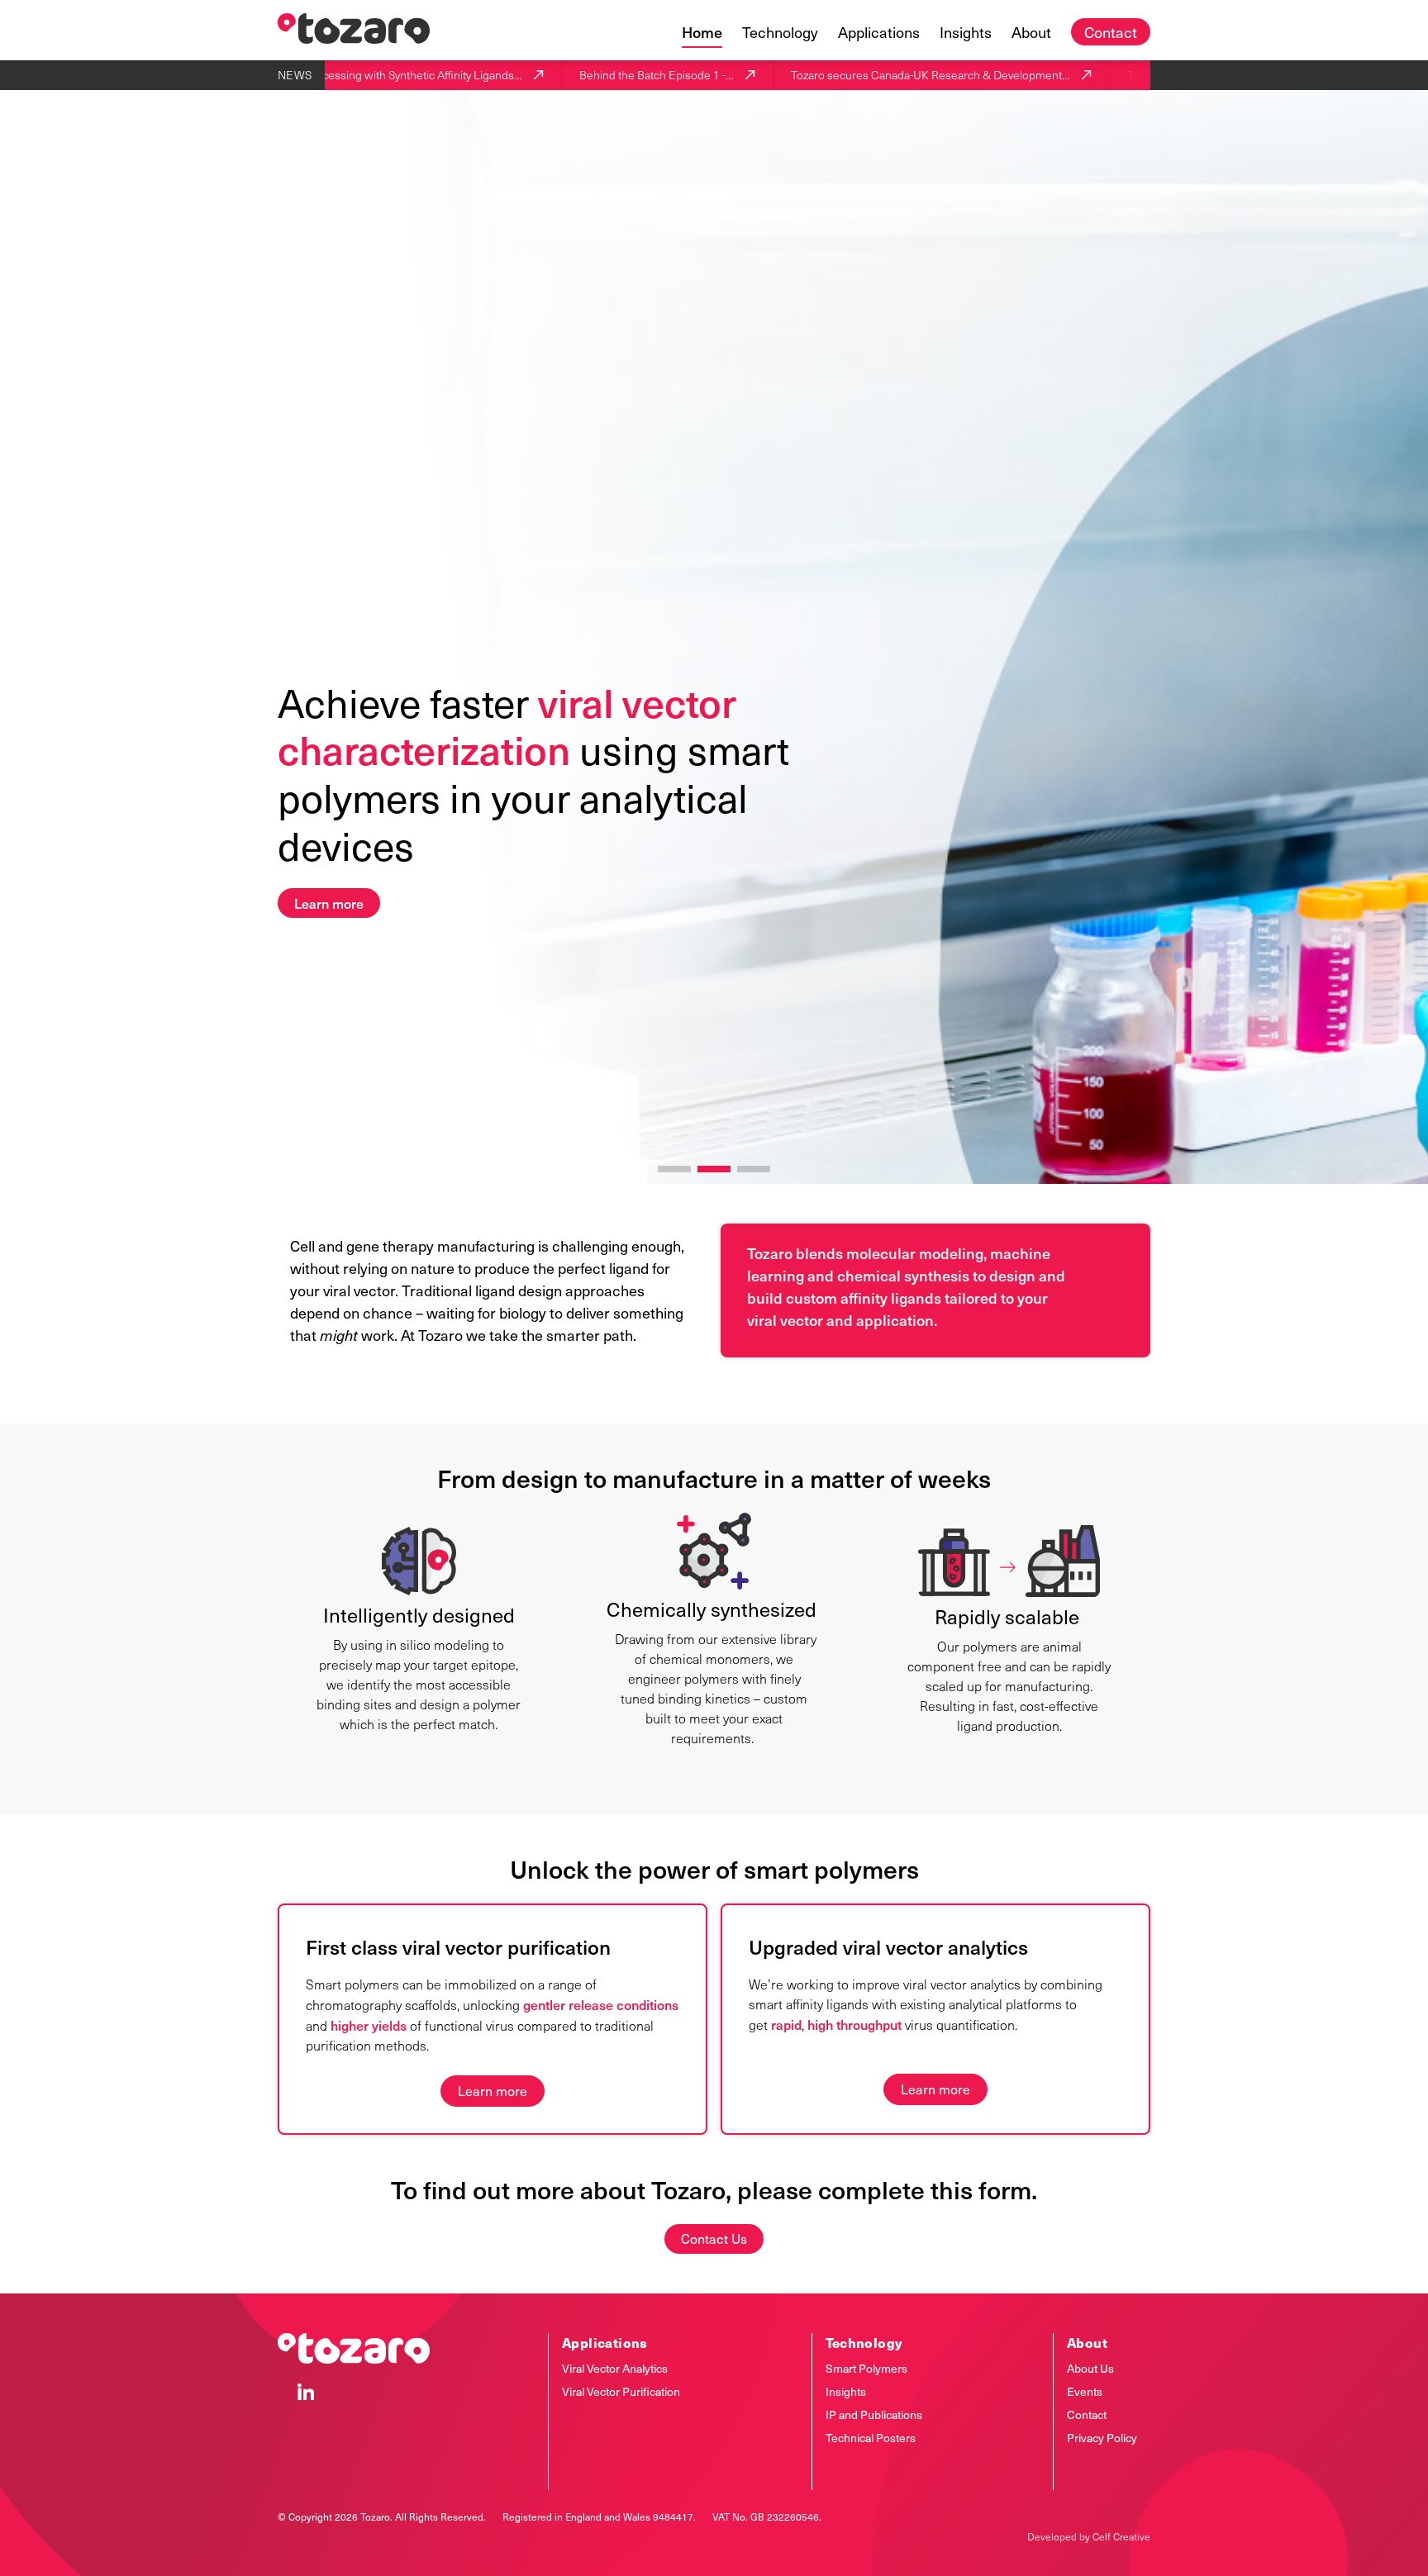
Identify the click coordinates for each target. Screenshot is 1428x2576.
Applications (879, 32)
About (1031, 32)
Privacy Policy (1102, 2438)
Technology (780, 32)
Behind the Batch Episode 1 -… (605, 75)
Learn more (329, 903)
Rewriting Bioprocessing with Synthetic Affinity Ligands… (328, 75)
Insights (966, 32)
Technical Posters (871, 2438)
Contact (1111, 32)
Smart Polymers (866, 2368)
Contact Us (714, 2239)
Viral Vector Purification (621, 2391)
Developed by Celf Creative (1089, 2536)
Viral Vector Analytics (615, 2368)
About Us (1090, 2368)
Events (1085, 2391)
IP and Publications (874, 2414)
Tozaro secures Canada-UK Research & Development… (879, 75)
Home (702, 32)
